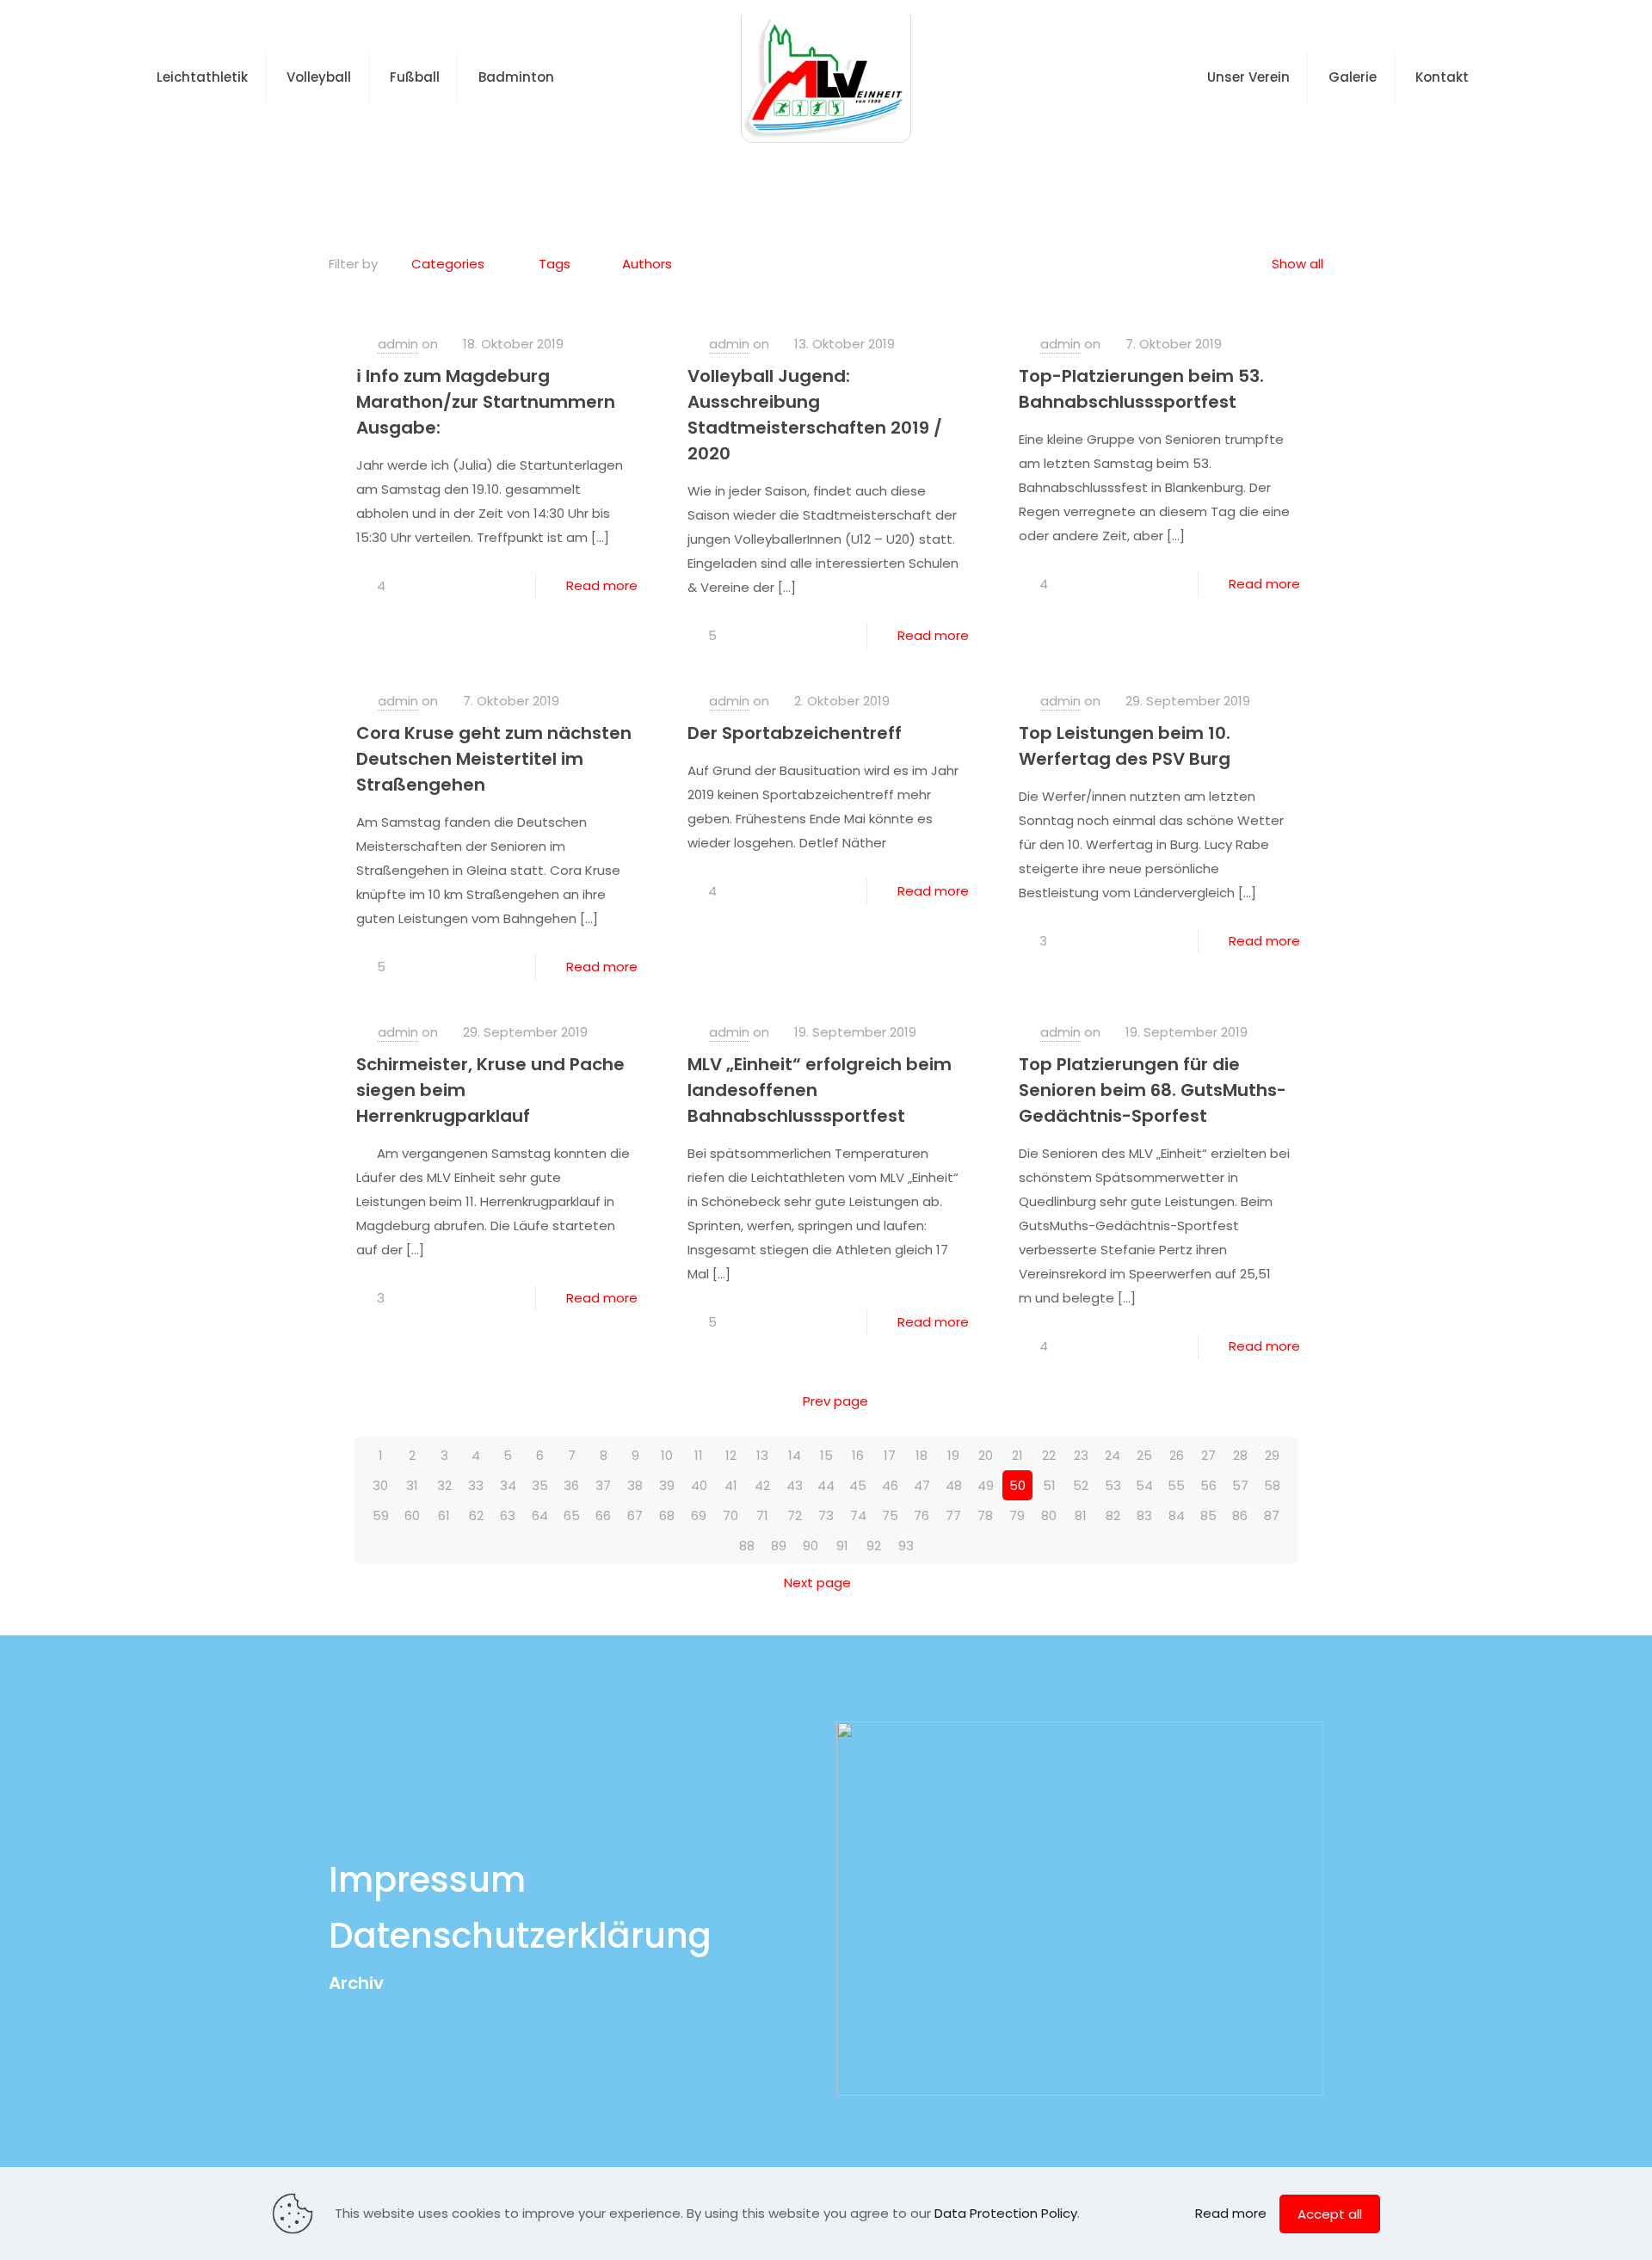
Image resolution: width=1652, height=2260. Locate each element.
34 (508, 1485)
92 (874, 1546)
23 (1081, 1455)
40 (699, 1485)
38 (635, 1485)
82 (1113, 1515)
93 (906, 1546)
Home (776, 175)
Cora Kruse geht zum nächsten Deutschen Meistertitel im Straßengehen (494, 759)
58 (1272, 1485)
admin (398, 344)
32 (444, 1485)
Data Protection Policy (1006, 2213)
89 (779, 1546)
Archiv (356, 1983)
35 (540, 1485)
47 (922, 1485)
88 (747, 1546)
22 (1049, 1455)
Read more (602, 585)
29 (1272, 1455)
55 (1176, 1485)
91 (842, 1546)
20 (986, 1455)
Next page (817, 1583)
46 (890, 1485)
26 (1177, 1455)
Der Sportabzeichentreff (795, 733)
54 (1144, 1485)
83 (1144, 1515)
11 (699, 1455)
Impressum (427, 1880)
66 (603, 1515)
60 (412, 1515)
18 (922, 1455)
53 (1113, 1485)
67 (635, 1515)
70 (730, 1515)
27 (1208, 1455)
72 (795, 1515)
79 (1017, 1515)
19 (953, 1455)
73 (826, 1515)
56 (1208, 1485)
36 (571, 1485)
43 (795, 1485)
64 (540, 1515)
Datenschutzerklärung (520, 1936)
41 (731, 1485)
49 (986, 1485)
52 (1081, 1485)
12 (731, 1455)
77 (953, 1515)
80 (1049, 1515)
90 (811, 1546)
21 (1017, 1455)
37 (603, 1485)
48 (954, 1485)
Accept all (1330, 2214)
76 (922, 1515)
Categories (448, 264)
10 (667, 1455)
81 (1081, 1515)
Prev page (835, 1401)
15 (826, 1455)
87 (1272, 1515)
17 (890, 1455)
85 (1208, 1515)
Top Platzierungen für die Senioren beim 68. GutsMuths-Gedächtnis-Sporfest (1153, 1090)
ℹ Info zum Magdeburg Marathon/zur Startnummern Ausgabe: (486, 402)
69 (699, 1515)
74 (858, 1515)
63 (508, 1515)
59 (381, 1515)
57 (1240, 1485)
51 (1049, 1485)
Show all (1298, 264)
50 (1017, 1485)
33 (476, 1485)
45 (858, 1485)
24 (1113, 1455)
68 (667, 1515)
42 (762, 1485)
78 (985, 1515)
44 (826, 1485)
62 (476, 1515)
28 (1240, 1455)
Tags (555, 264)
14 (795, 1455)
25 (1144, 1455)
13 (762, 1455)
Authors (647, 264)
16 (858, 1455)
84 (1177, 1515)
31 (412, 1485)
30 (380, 1485)
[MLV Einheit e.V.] (826, 77)
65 (572, 1515)
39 (667, 1485)
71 (762, 1515)
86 (1240, 1515)
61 (444, 1515)
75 (890, 1515)
